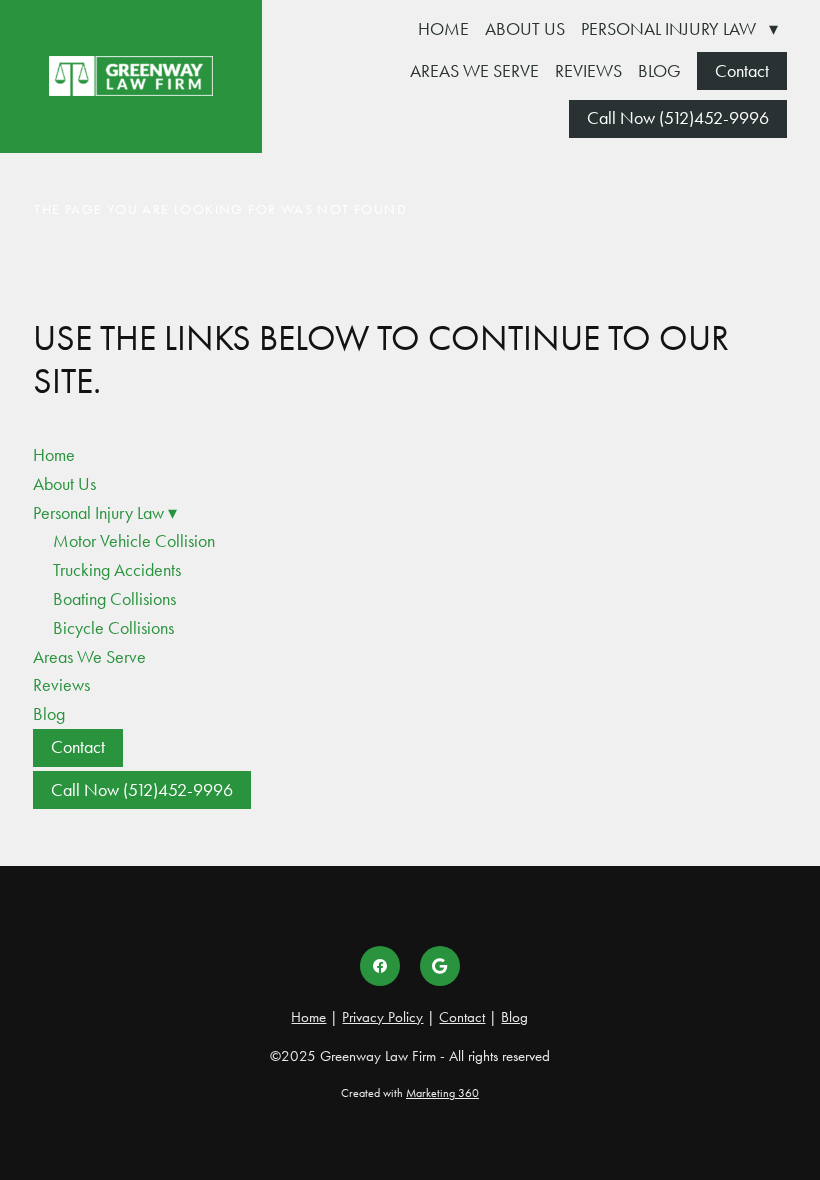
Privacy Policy (382, 1017)
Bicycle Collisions (113, 628)
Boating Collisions (114, 599)
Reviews (588, 71)
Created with (410, 1093)
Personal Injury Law (679, 29)
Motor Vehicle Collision (134, 541)
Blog (659, 71)
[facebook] (380, 966)
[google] (440, 966)
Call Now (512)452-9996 (678, 118)
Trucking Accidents (117, 570)
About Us (525, 29)
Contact (742, 71)
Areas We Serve (474, 71)
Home (443, 29)
